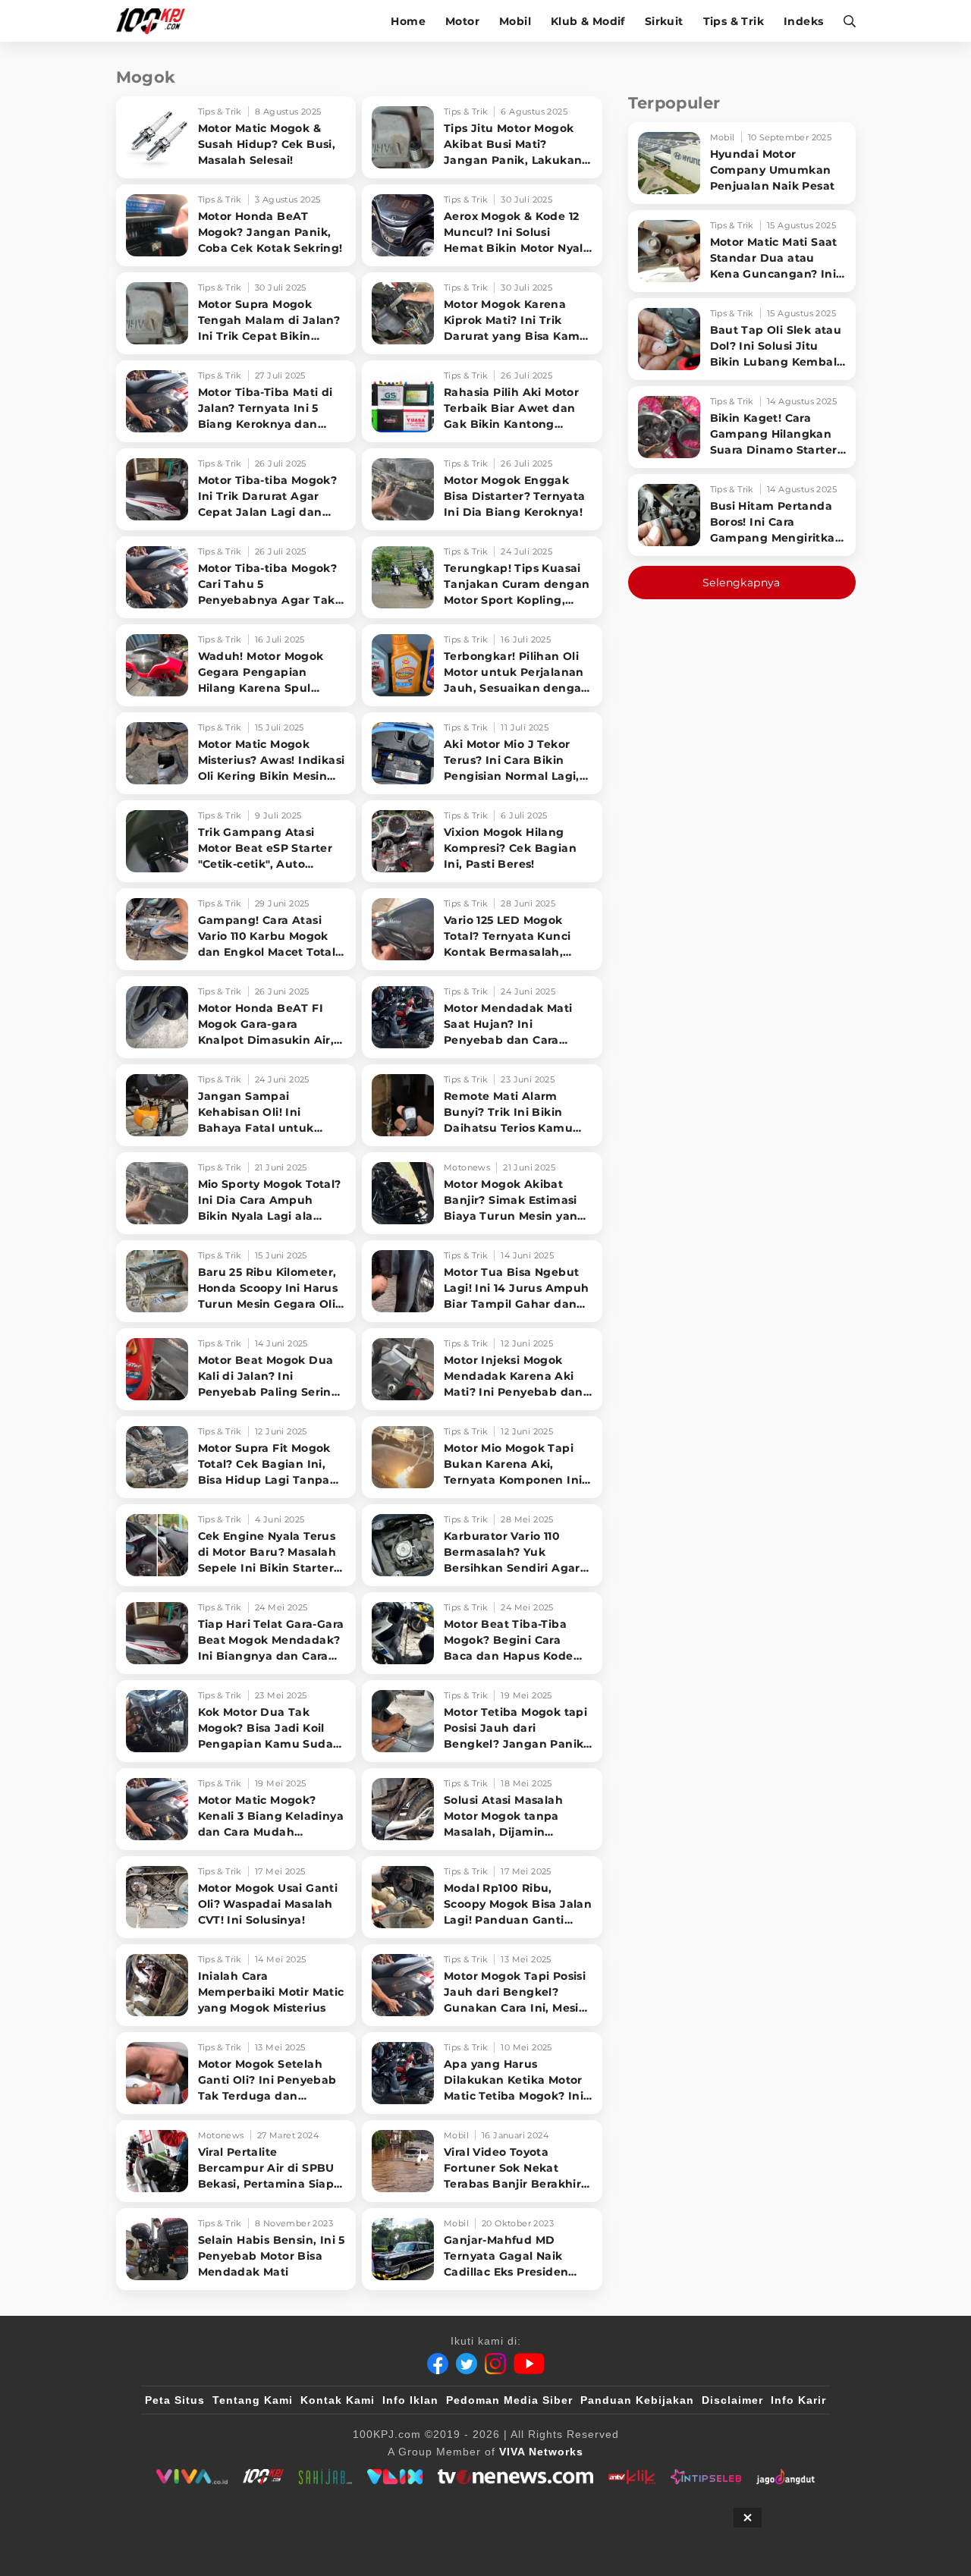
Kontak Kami (338, 2400)
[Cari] (845, 21)
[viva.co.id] (192, 2477)
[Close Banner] (748, 2518)
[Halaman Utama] (156, 21)
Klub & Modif (588, 21)
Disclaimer (732, 2400)
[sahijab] (325, 2477)
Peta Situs (175, 2400)
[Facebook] (438, 2364)
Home (408, 21)
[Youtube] (529, 2364)
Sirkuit (664, 21)
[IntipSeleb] (706, 2477)
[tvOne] (515, 2477)
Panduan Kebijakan (637, 2400)
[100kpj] (263, 2477)
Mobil (515, 21)
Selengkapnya (742, 583)
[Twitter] (467, 2364)
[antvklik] (632, 2477)
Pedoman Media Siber (509, 2400)
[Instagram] (495, 2364)
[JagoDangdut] (786, 2477)
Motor (462, 21)
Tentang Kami (253, 2400)
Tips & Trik (734, 21)
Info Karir (798, 2400)
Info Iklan (410, 2400)
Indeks (803, 21)
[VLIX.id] (395, 2477)
